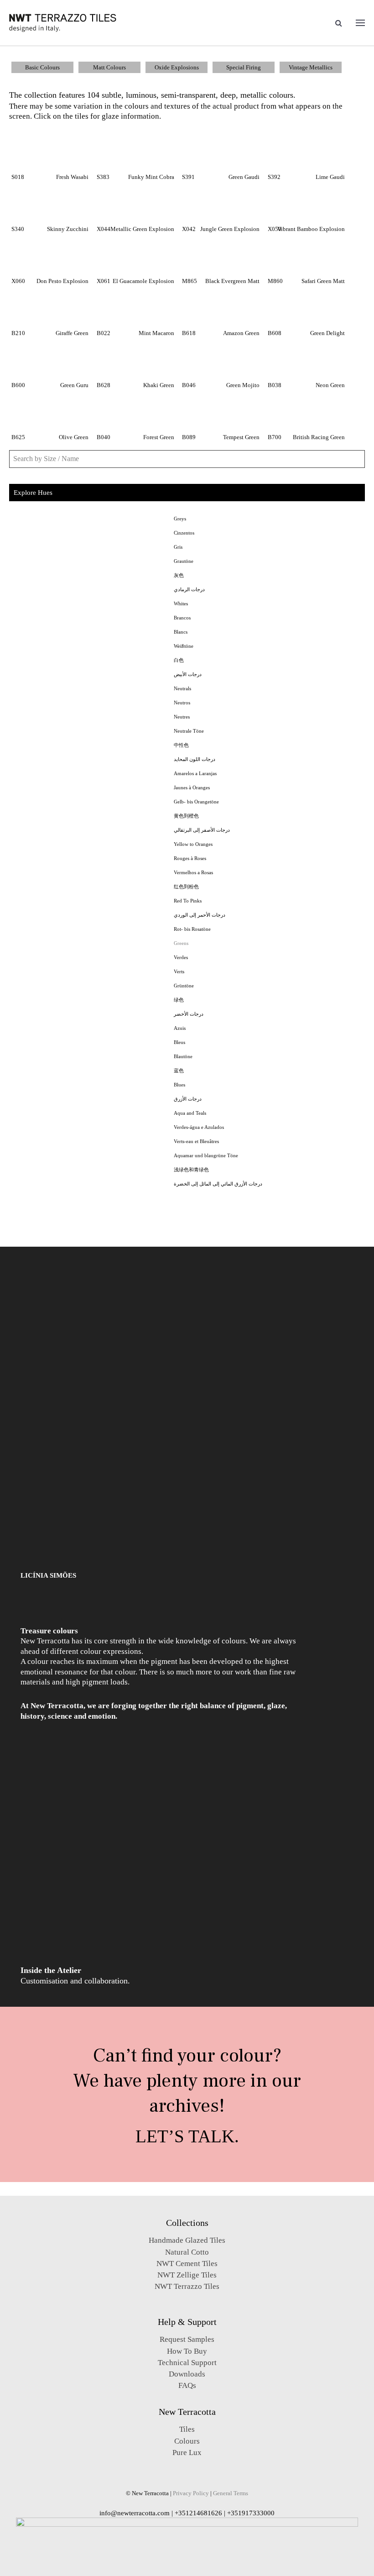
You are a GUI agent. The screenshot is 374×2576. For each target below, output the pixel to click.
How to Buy (187, 2351)
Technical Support (187, 2363)
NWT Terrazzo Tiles (187, 2286)
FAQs (187, 2385)
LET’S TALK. (187, 2136)
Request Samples (187, 2339)
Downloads (187, 2374)
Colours (187, 2441)
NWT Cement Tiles (187, 2264)
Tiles (187, 2429)
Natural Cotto (187, 2252)
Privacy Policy (191, 2493)
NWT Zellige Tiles (187, 2275)
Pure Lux (187, 2453)
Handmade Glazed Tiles (187, 2240)
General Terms (231, 2493)
